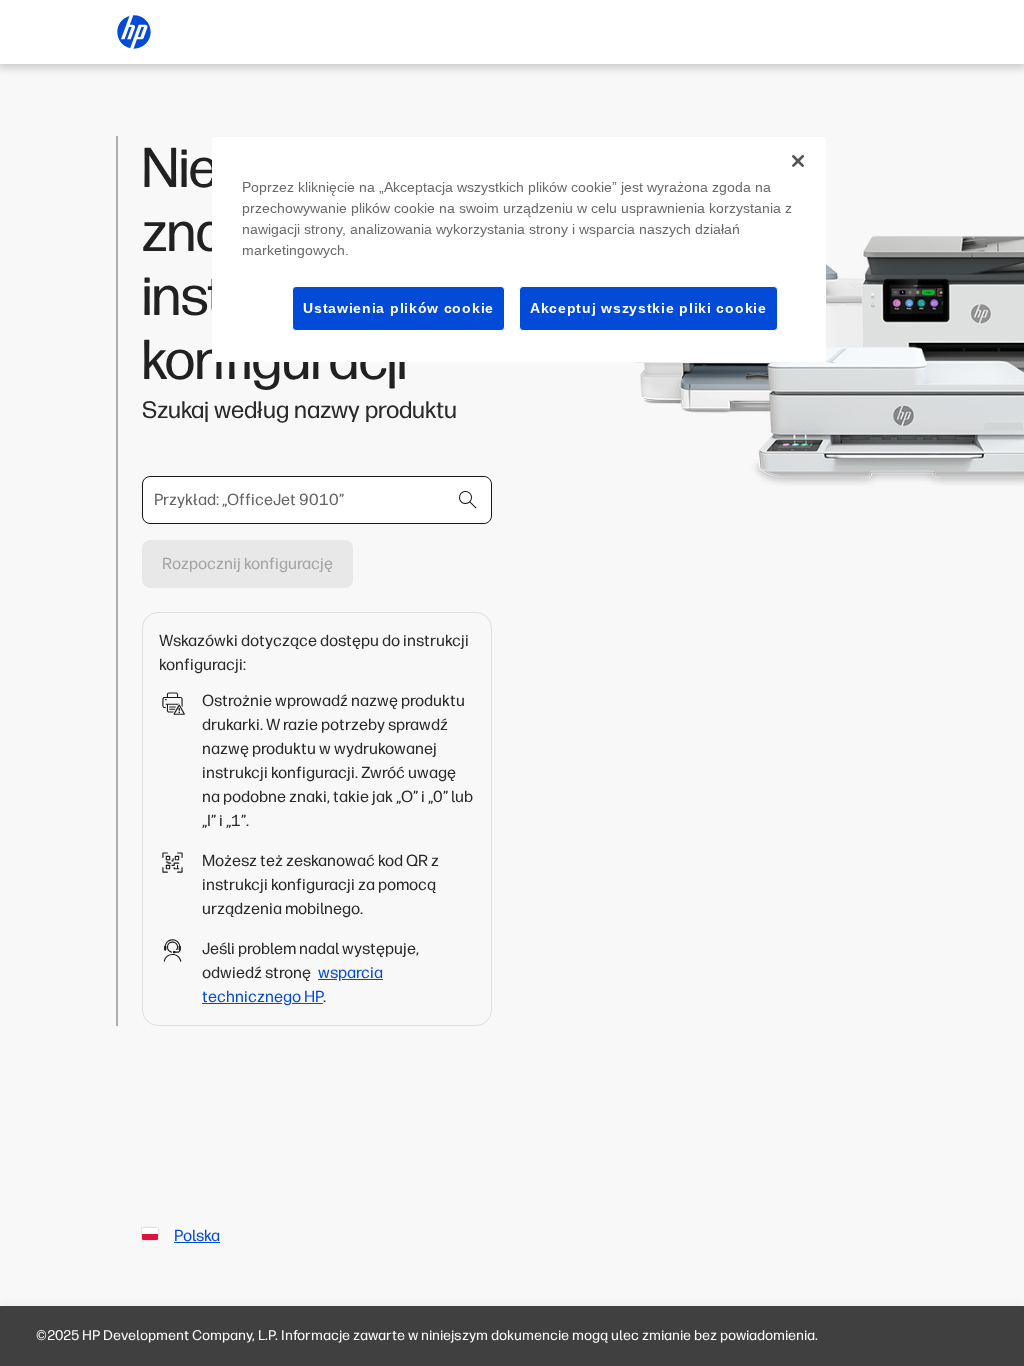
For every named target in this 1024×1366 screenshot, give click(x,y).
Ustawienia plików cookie (398, 308)
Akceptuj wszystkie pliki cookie (648, 308)
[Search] (468, 500)
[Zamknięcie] (798, 161)
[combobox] (317, 500)
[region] (519, 250)
